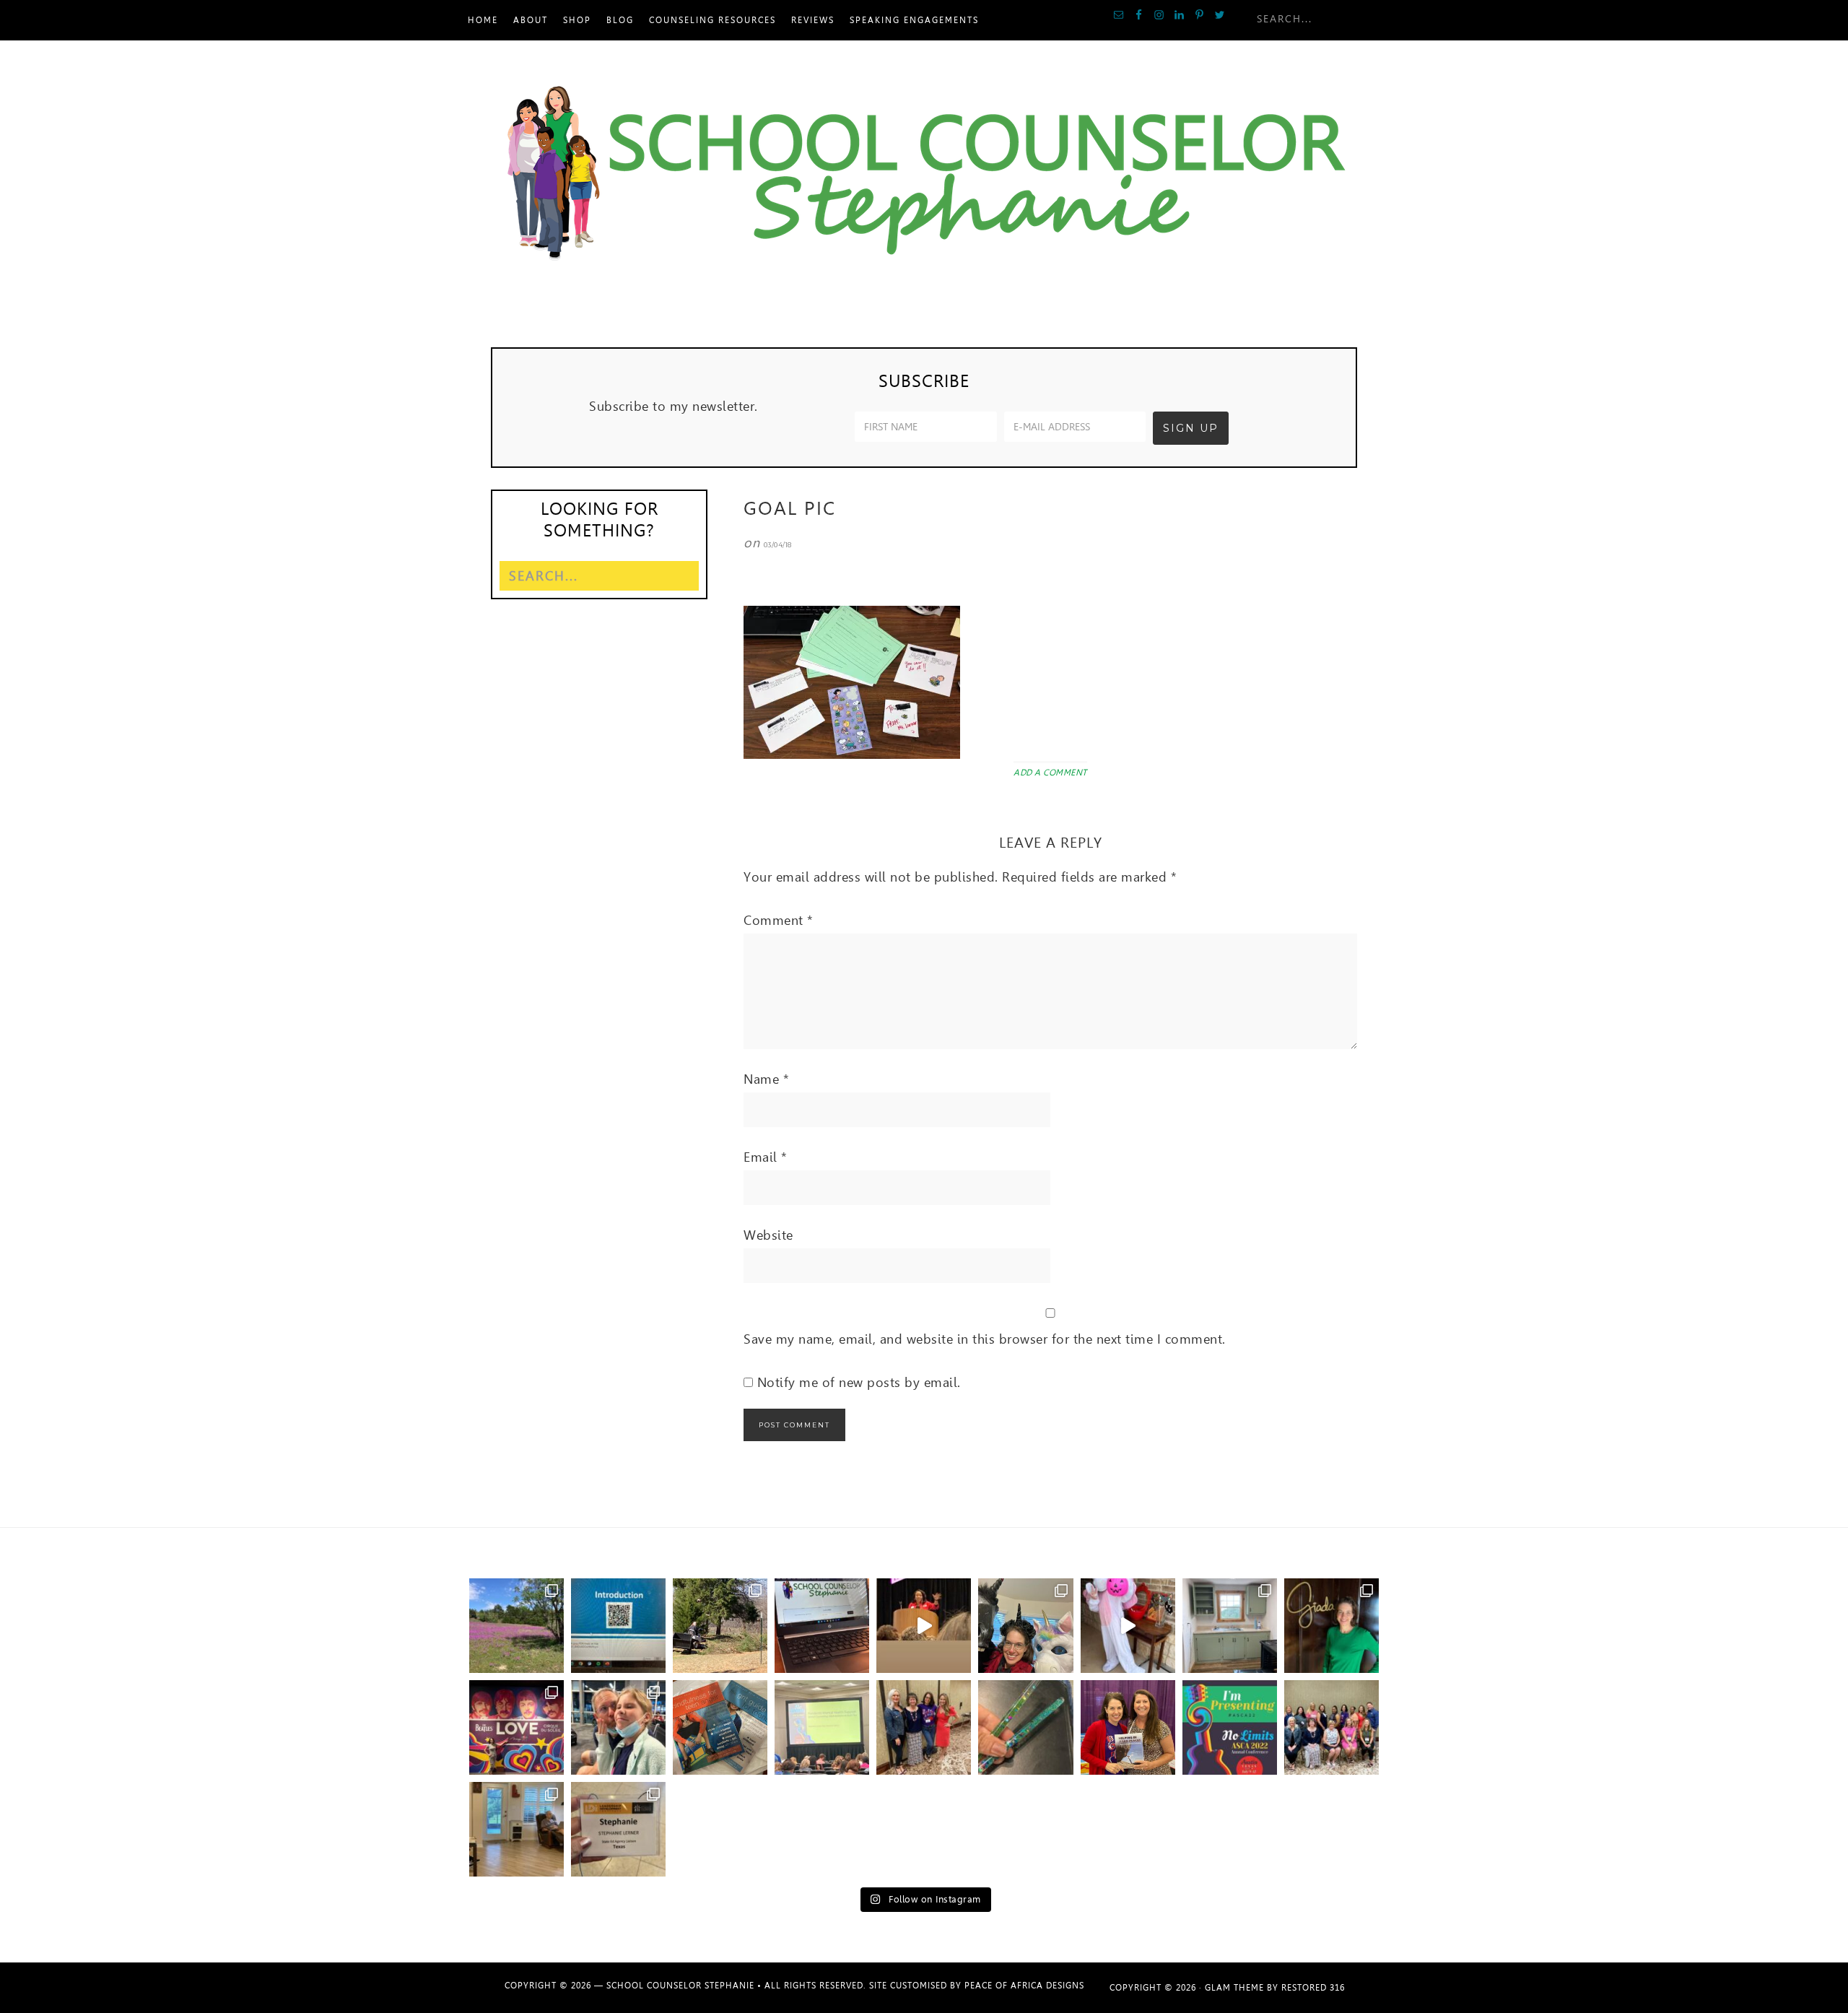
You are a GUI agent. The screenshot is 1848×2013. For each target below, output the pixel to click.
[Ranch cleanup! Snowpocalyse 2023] (720, 1626)
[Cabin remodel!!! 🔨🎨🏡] (1230, 1626)
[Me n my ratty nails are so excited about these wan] (1025, 1727)
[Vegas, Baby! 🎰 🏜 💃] (618, 1727)
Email (766, 1157)
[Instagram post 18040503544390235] (924, 1626)
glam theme (1234, 1988)
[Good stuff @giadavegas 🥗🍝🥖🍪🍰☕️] (1331, 1626)
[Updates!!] (822, 1626)
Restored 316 (1313, 1988)
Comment (779, 920)
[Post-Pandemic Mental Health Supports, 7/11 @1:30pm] (1230, 1727)
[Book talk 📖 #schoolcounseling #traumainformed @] (1128, 1727)
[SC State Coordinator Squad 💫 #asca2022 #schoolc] (1331, 1727)
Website (768, 1235)
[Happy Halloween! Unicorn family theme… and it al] (1025, 1626)
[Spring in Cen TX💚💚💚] (517, 1626)
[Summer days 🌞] (517, 1829)
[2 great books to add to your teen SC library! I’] (720, 1727)
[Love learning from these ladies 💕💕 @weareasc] (924, 1727)
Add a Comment (1050, 773)
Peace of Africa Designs (1024, 1986)
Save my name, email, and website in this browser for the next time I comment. (985, 1339)
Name (766, 1079)
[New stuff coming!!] (618, 1626)
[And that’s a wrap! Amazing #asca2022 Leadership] (618, 1829)
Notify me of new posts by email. (859, 1382)
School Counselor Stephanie (924, 175)
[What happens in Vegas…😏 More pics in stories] (517, 1727)
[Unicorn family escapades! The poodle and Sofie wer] (1128, 1626)
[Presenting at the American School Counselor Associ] (822, 1727)
